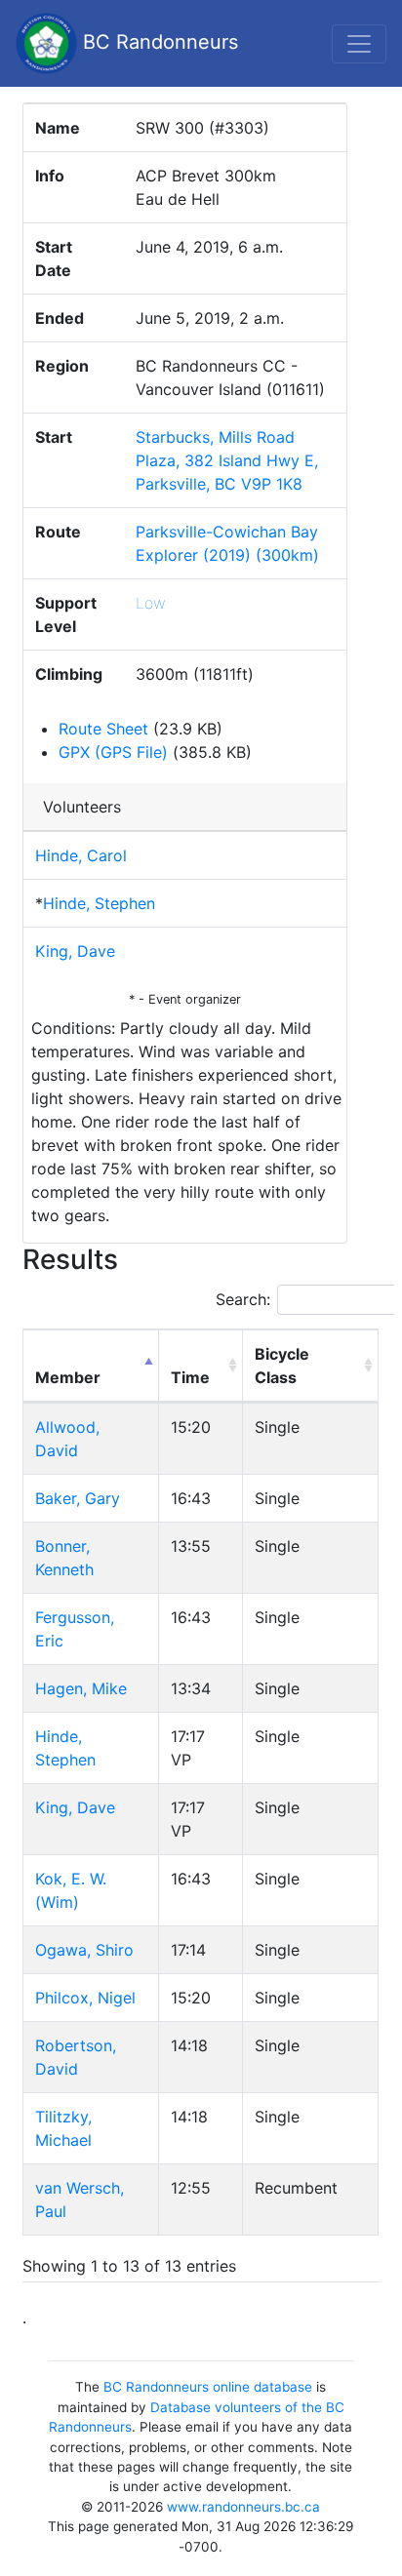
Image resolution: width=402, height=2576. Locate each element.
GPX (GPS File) (113, 752)
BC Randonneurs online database (208, 2387)
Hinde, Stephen (99, 903)
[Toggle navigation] (359, 44)
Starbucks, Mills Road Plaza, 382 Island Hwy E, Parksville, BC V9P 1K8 (227, 460)
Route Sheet (103, 729)
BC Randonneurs (158, 42)
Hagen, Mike (81, 1688)
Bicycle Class (282, 1366)
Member (68, 1377)
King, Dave (75, 951)
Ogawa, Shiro (84, 1950)
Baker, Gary (78, 1498)
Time (190, 1377)
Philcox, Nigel (85, 1998)
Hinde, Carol (81, 855)
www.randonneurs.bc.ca (243, 2507)
